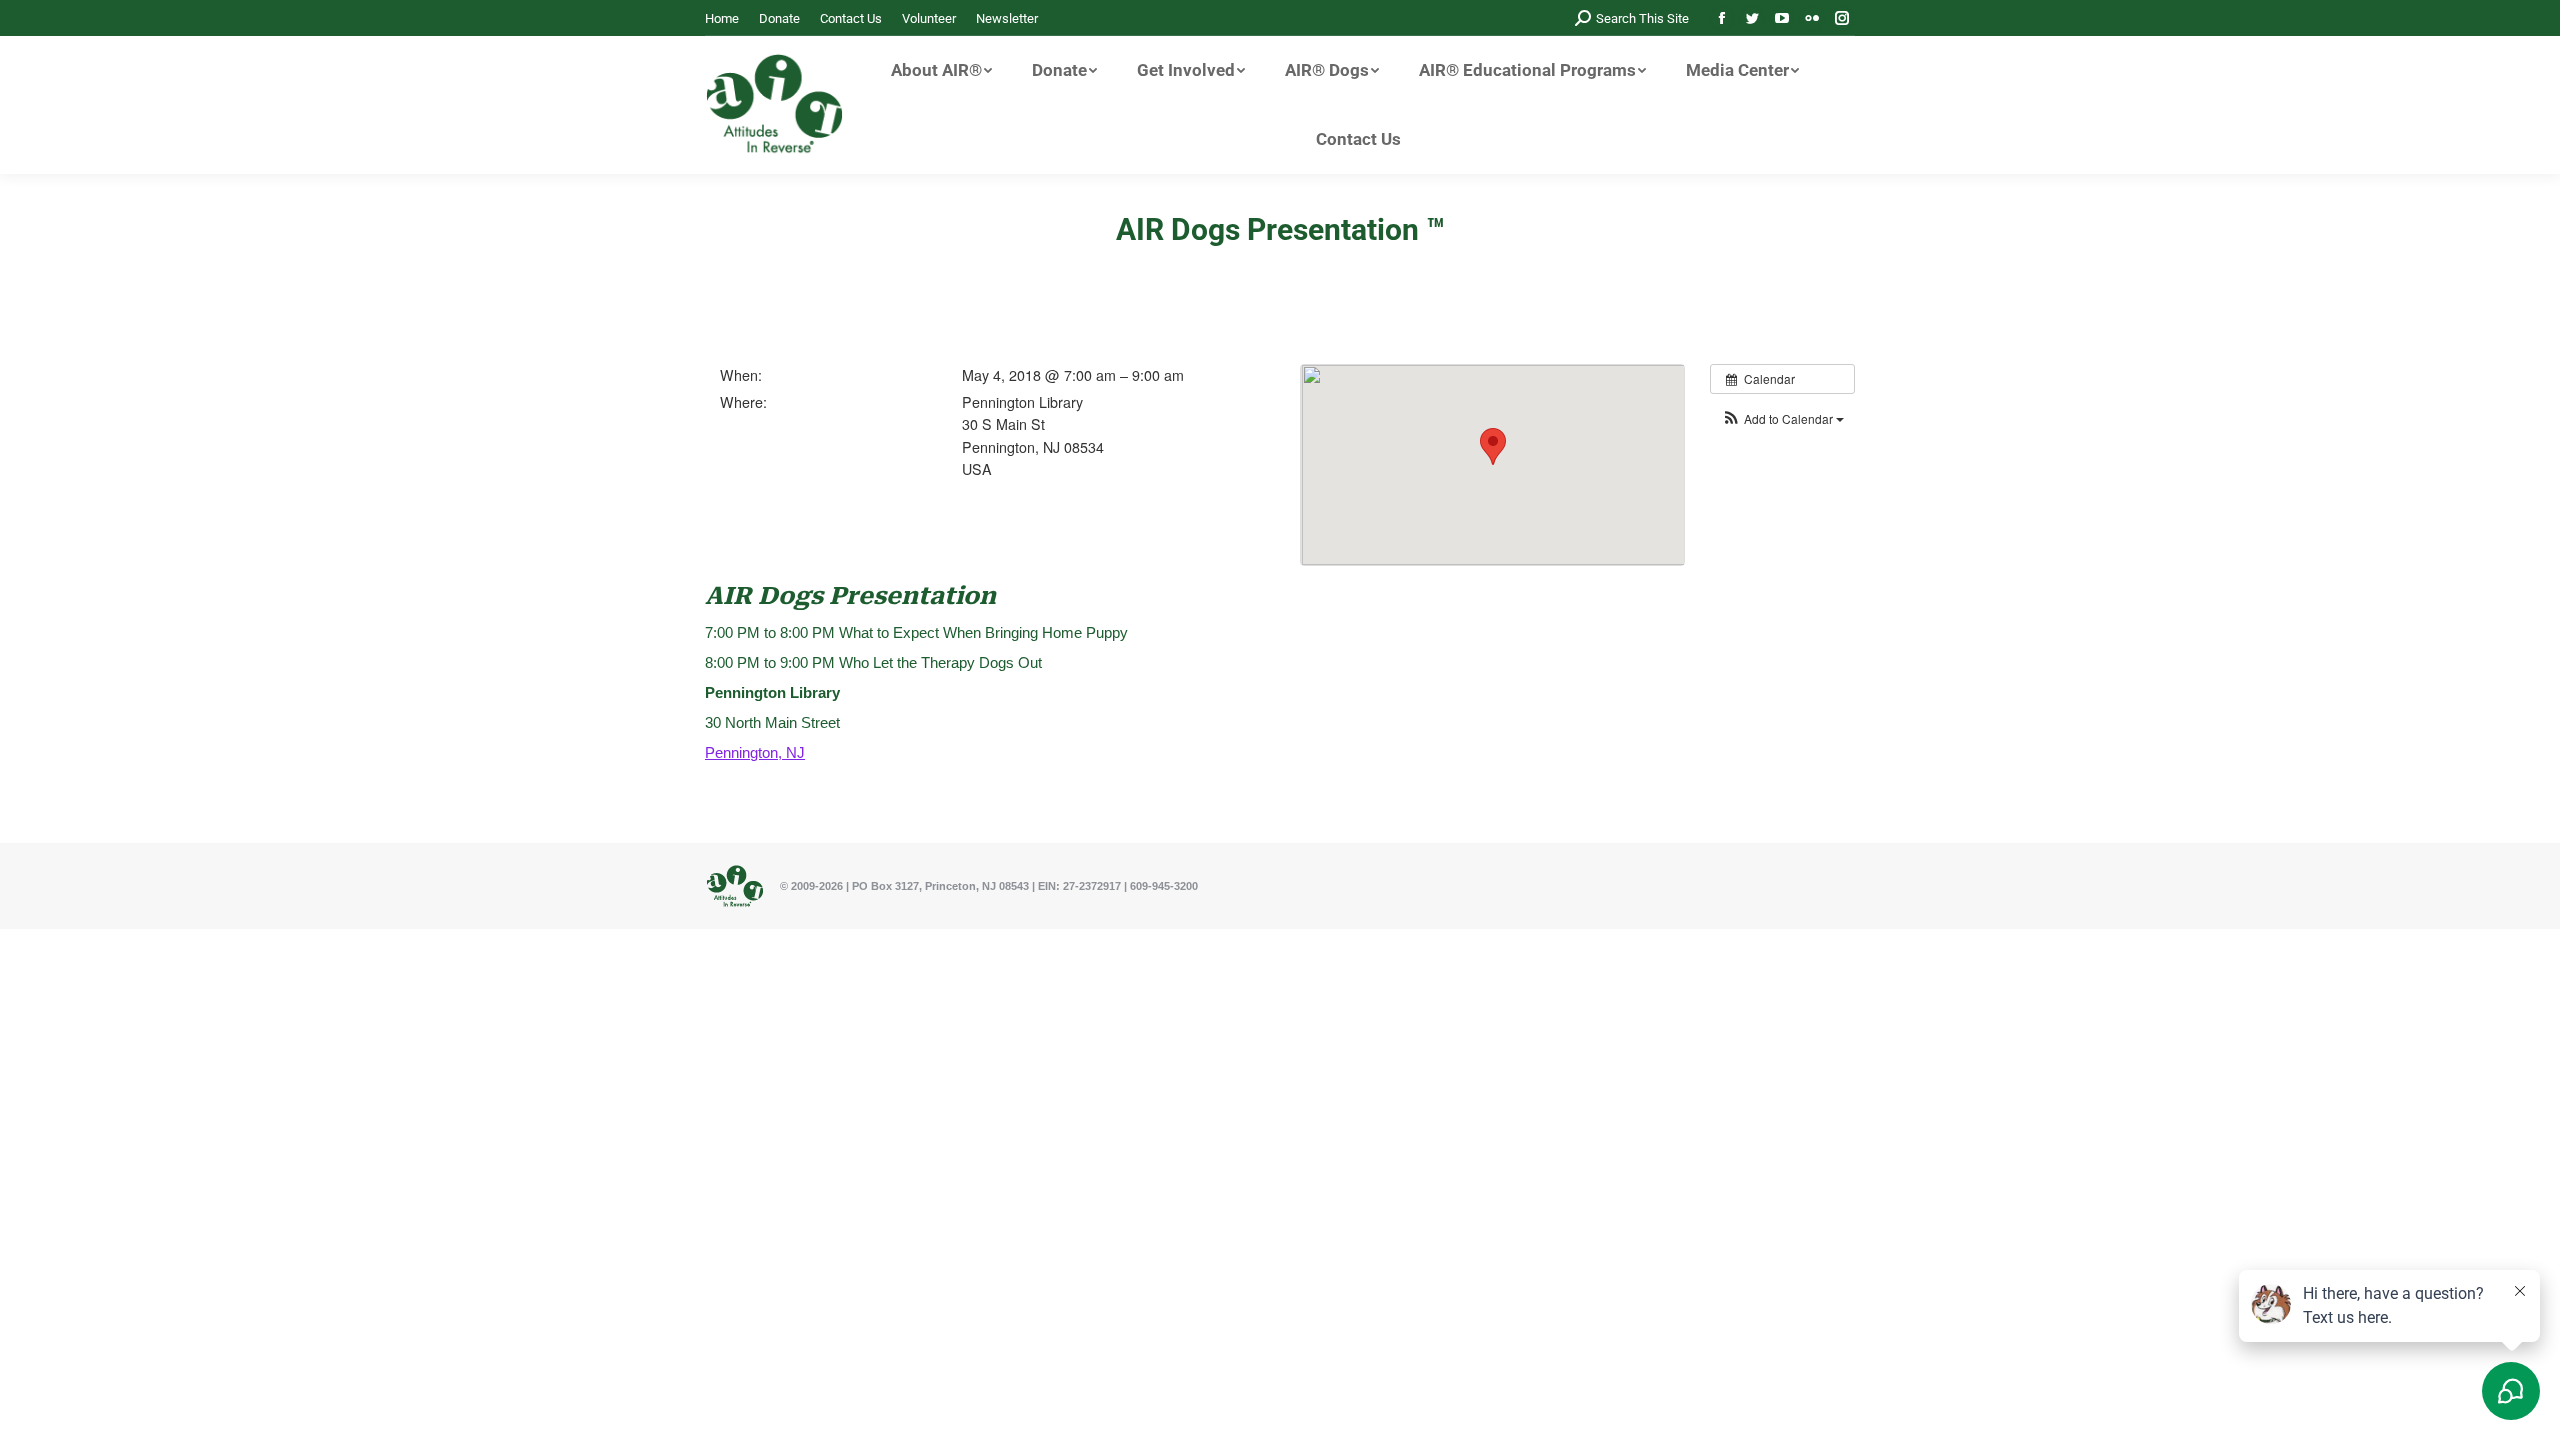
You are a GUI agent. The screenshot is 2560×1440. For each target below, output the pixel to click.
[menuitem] (722, 18)
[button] (1782, 418)
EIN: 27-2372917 (1079, 886)
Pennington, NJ (755, 752)
